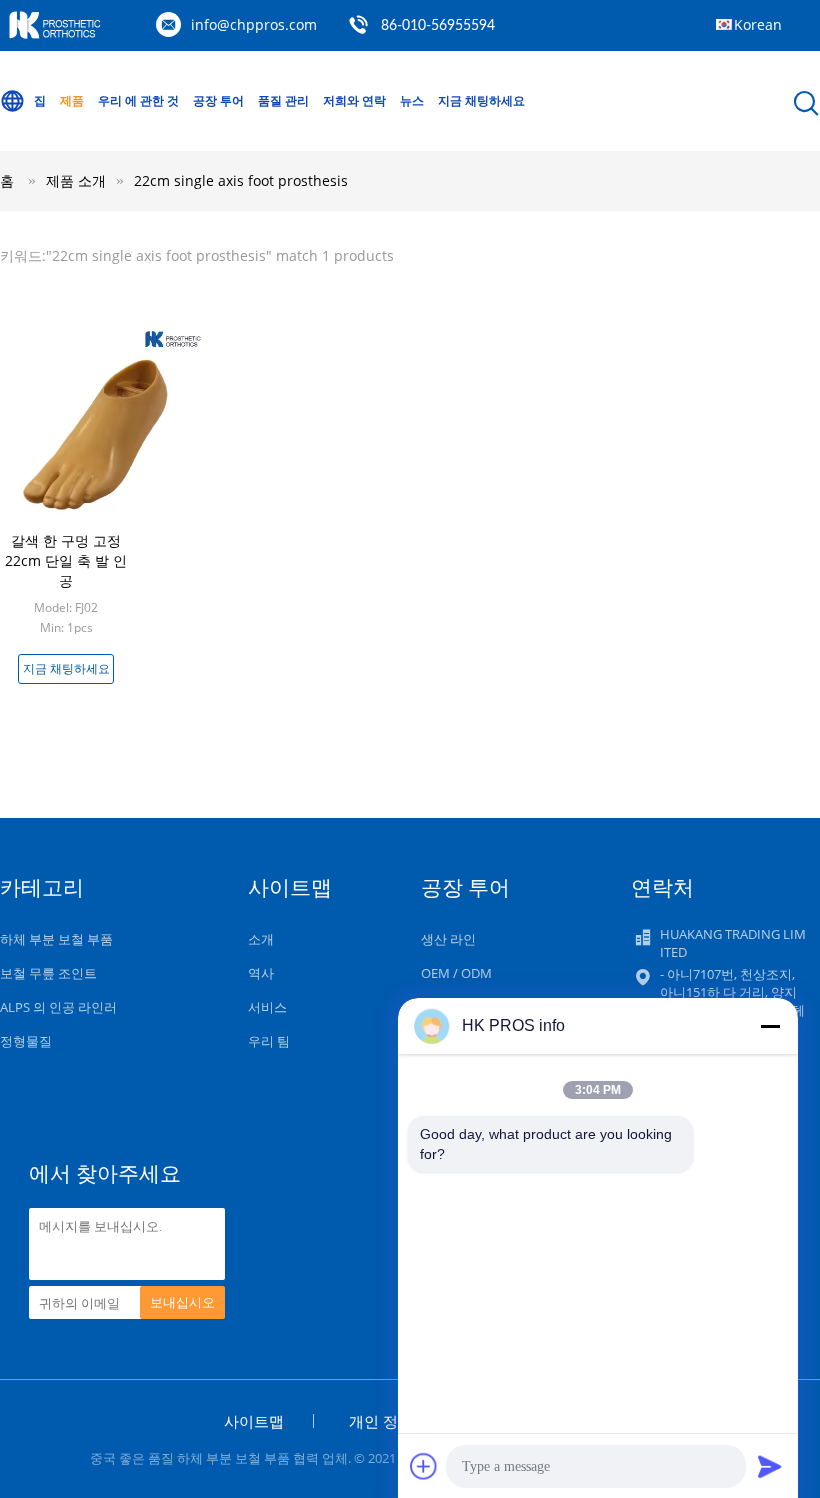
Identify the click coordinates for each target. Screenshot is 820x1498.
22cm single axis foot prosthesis (241, 180)
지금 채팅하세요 (481, 100)
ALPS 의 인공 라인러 (58, 1007)
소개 (261, 939)
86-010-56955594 (438, 26)
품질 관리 (283, 100)
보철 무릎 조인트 (48, 973)
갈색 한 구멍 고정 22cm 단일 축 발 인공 (66, 560)
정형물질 (26, 1041)
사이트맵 (254, 1421)
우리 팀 (269, 1041)
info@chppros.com (254, 24)
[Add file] (424, 1466)
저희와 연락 (354, 100)
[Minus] (770, 1026)
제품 (72, 100)
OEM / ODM (456, 973)
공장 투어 (218, 100)
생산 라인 (448, 939)
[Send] (770, 1466)
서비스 (267, 1007)
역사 (261, 973)
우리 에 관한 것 (138, 100)
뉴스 (412, 100)
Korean (758, 24)
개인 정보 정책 (398, 1421)
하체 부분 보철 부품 (56, 939)
